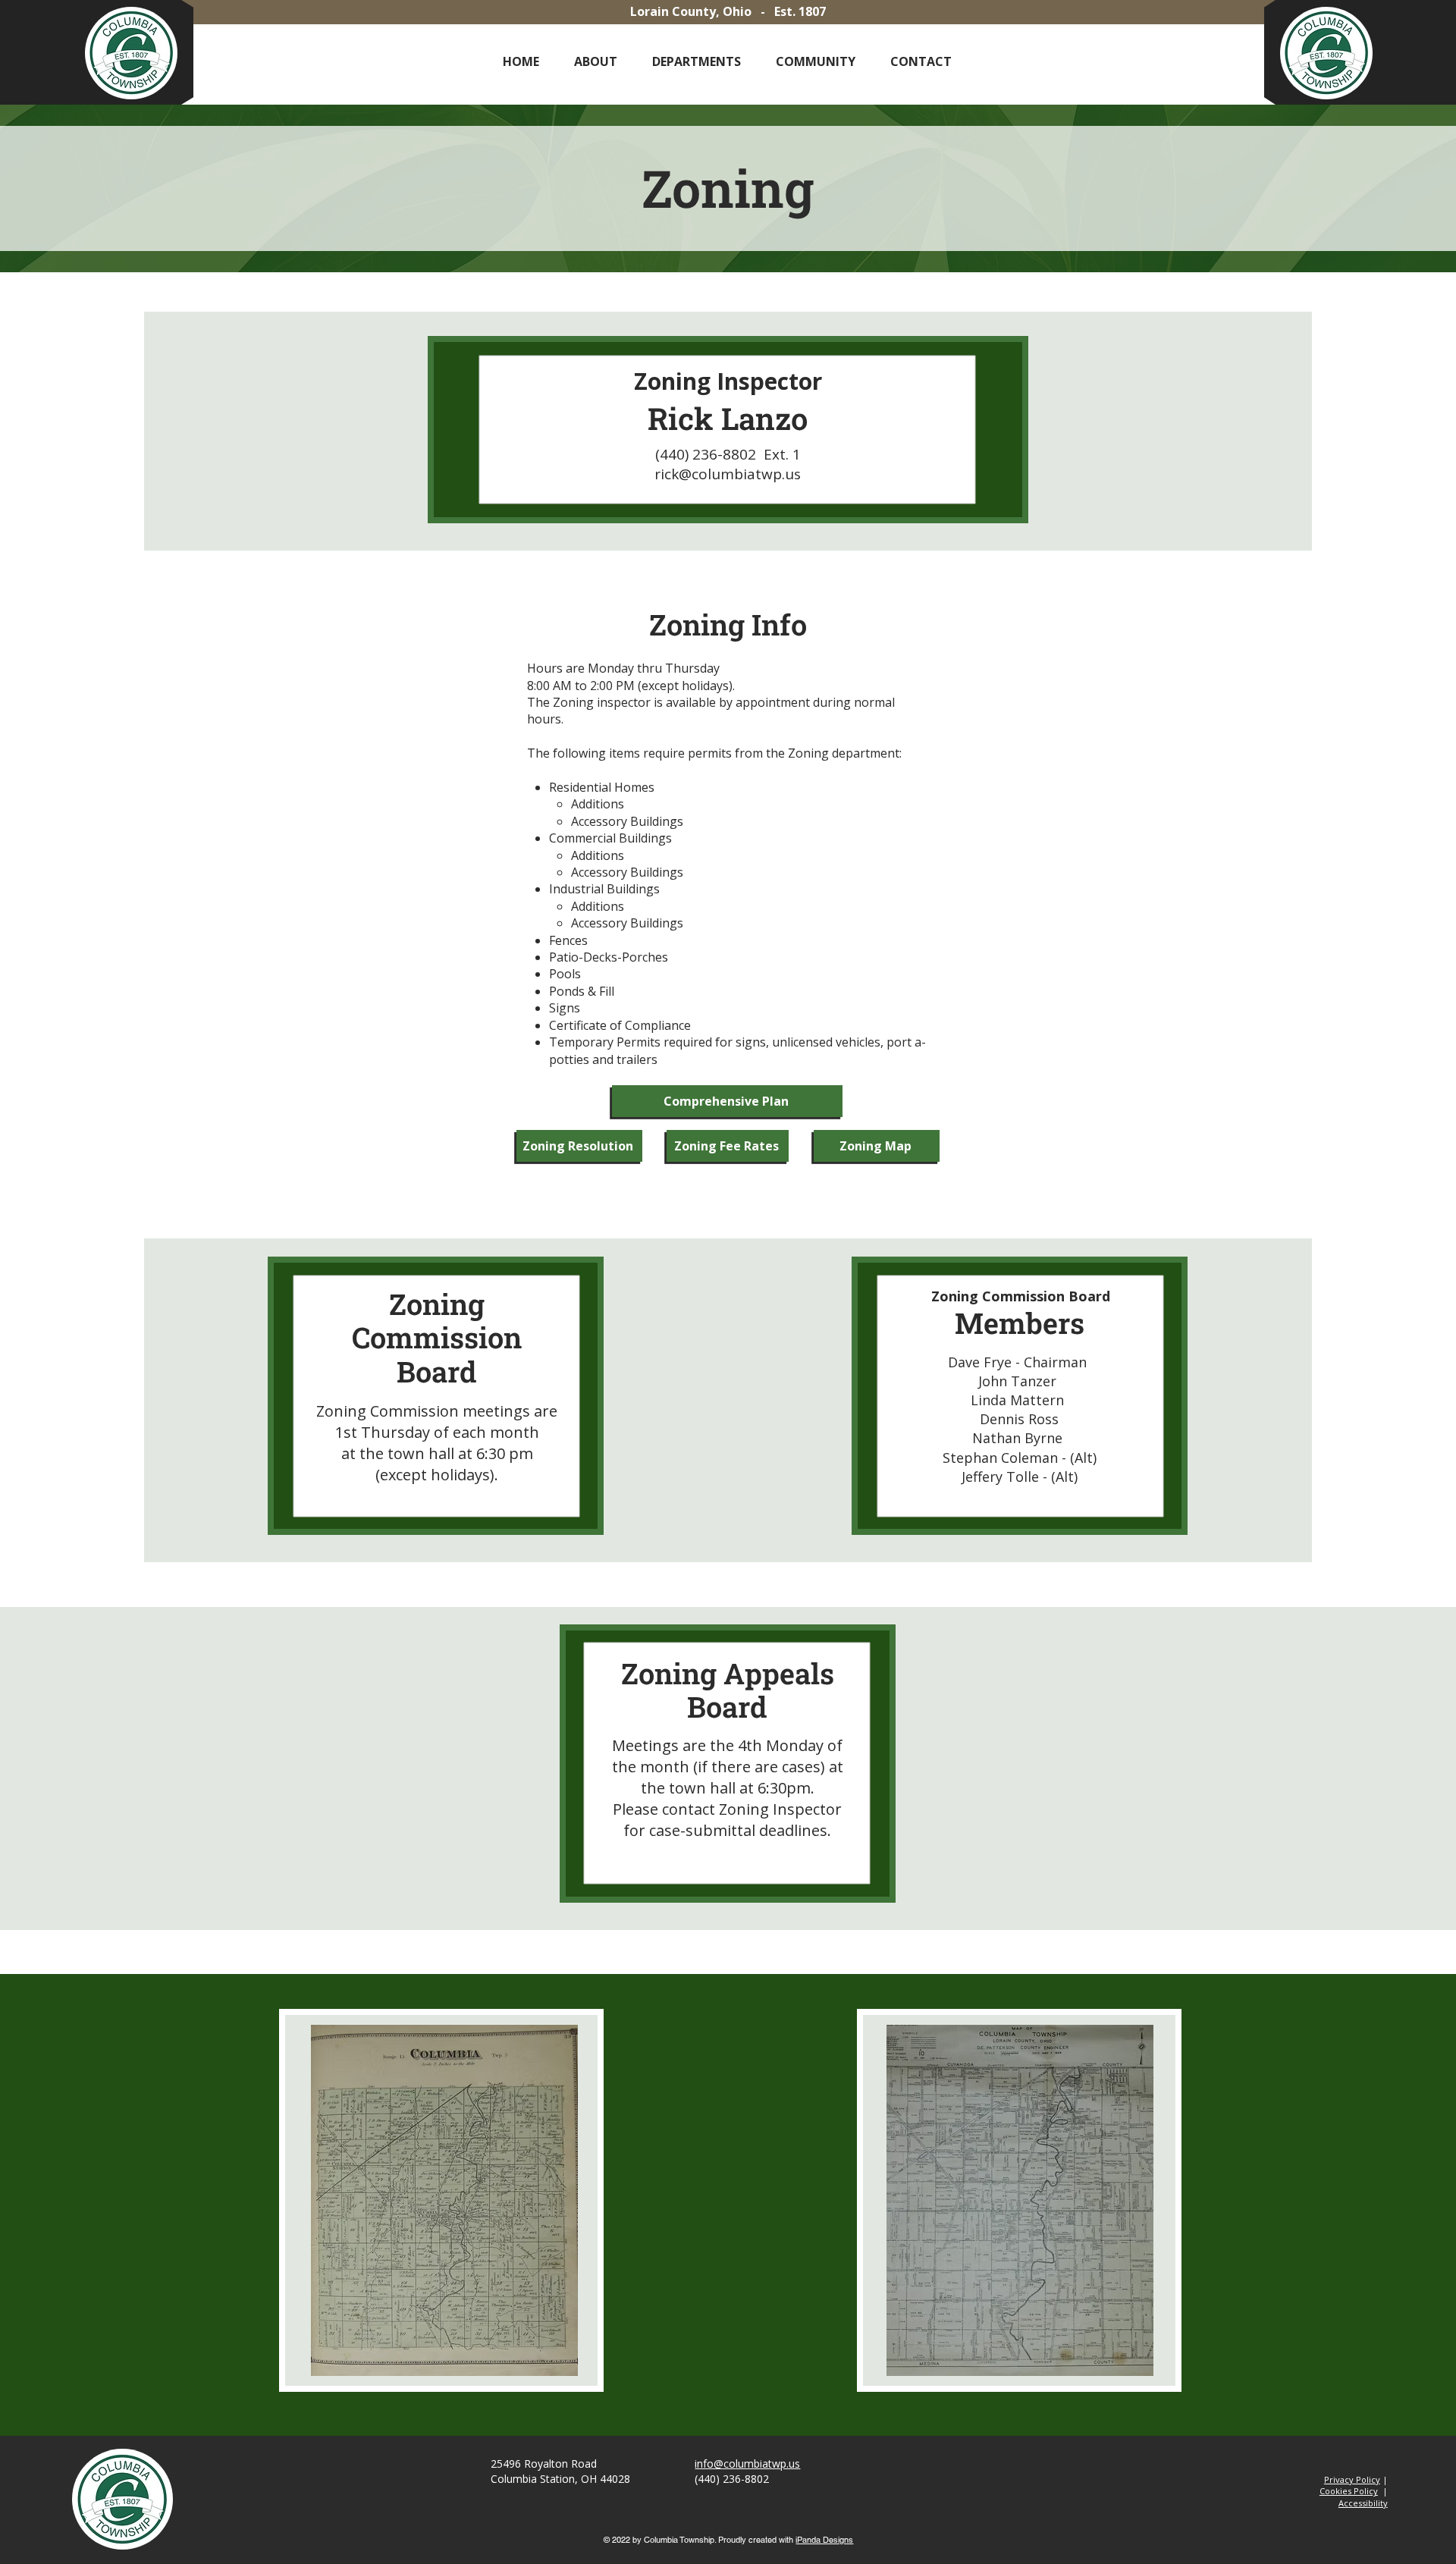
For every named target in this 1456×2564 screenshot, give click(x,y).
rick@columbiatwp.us (728, 474)
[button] (596, 62)
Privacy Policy (1352, 2479)
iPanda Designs (824, 2540)
